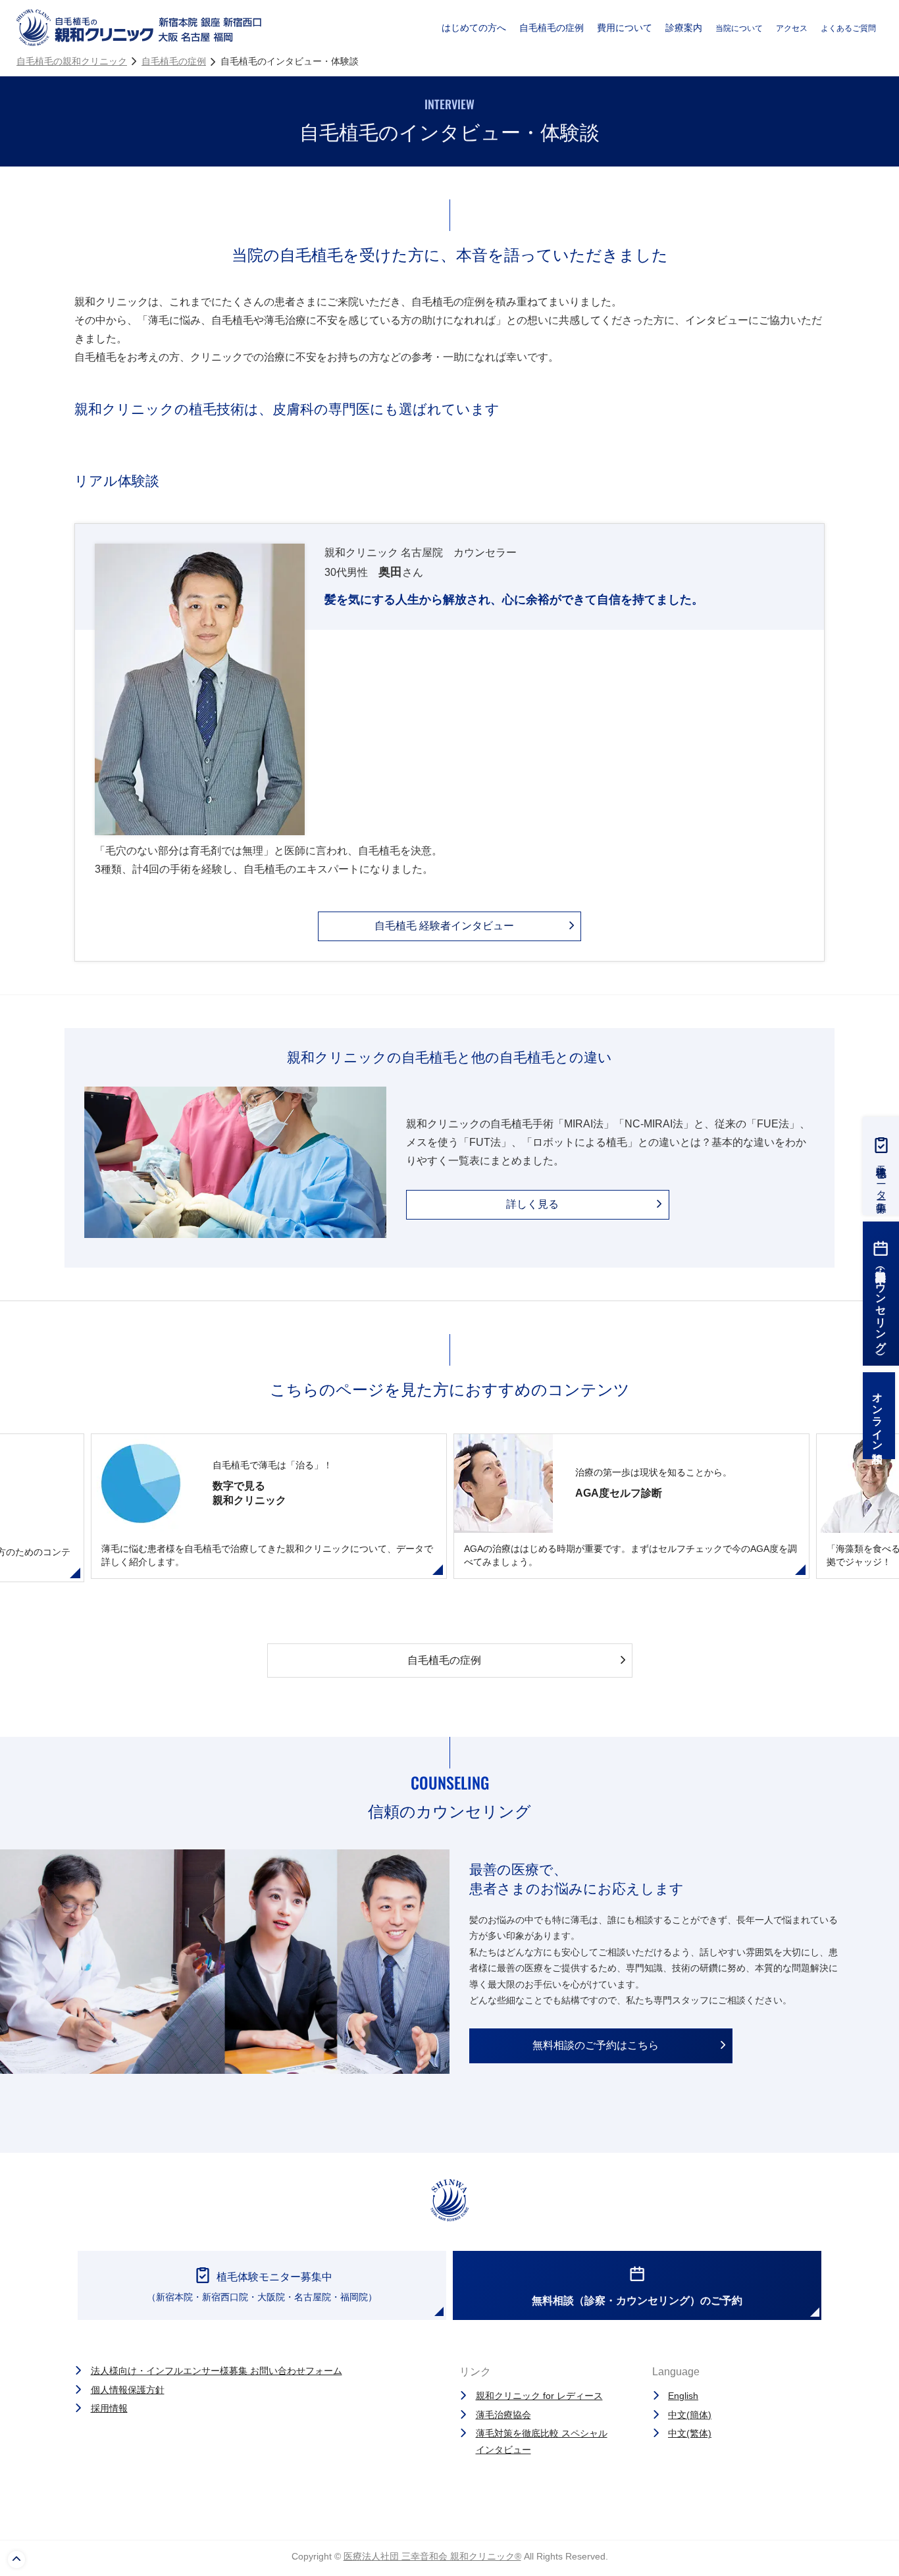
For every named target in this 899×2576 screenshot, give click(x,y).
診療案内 (684, 28)
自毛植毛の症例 (552, 28)
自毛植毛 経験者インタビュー (444, 926)
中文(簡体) (690, 2415)
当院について (739, 28)
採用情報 (109, 2408)
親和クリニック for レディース (539, 2396)
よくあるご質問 (848, 28)
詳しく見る (532, 1204)
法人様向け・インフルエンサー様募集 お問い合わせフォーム (217, 2371)
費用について (625, 28)
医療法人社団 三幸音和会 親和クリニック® (432, 2556)
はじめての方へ (474, 28)
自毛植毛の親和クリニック (72, 61)
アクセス (792, 28)
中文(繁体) (690, 2433)
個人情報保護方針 (128, 2390)
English (683, 2396)
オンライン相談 (878, 1416)
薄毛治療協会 (503, 2415)
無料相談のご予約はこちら (596, 2045)
